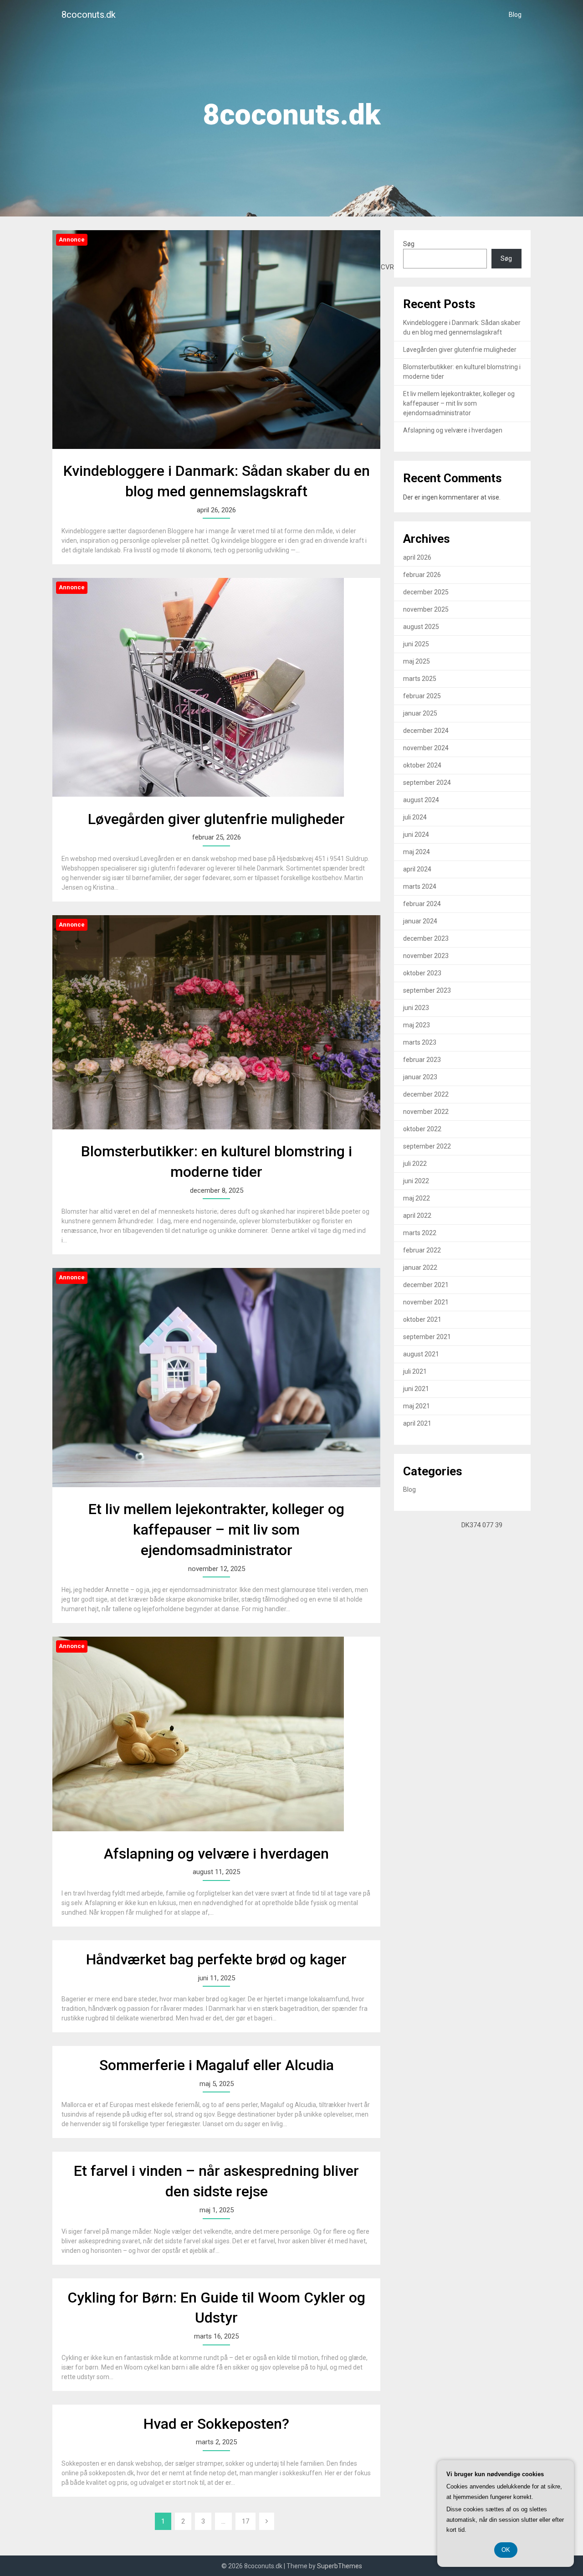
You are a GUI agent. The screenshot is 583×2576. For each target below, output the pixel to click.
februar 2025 (422, 696)
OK (506, 2550)
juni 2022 (416, 1181)
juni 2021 (416, 1389)
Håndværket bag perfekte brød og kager (216, 1959)
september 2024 (427, 783)
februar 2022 (422, 1250)
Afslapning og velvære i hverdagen (216, 1854)
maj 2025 (417, 661)
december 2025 (426, 592)
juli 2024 (415, 817)
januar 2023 (420, 1077)
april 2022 (417, 1216)
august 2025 (421, 627)
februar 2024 (422, 904)
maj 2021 (417, 1406)
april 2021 (417, 1423)
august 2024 (421, 800)
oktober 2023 (422, 973)
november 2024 (426, 748)
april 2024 (417, 869)
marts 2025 (420, 679)
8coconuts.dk (89, 15)
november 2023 (426, 956)
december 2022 (426, 1094)
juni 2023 (416, 1008)
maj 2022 (417, 1198)
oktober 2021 (422, 1319)
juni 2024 (416, 835)
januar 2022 (420, 1267)
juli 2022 (415, 1164)
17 (245, 2521)
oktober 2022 (422, 1129)
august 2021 (421, 1354)
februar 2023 (422, 1060)
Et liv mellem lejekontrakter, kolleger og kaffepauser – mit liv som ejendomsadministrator (216, 1530)
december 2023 (426, 938)
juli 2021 (415, 1371)
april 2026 (417, 557)
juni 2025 (416, 644)
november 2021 (426, 1302)
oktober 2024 (422, 765)
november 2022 (426, 1112)
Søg (409, 244)
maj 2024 (417, 852)
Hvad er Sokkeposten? (216, 2424)
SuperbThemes (340, 2566)
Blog (515, 15)
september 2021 (427, 1337)
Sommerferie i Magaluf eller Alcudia (217, 2065)
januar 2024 (420, 921)
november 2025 (426, 609)
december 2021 (426, 1285)
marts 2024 (420, 886)
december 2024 (426, 731)
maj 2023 (417, 1025)
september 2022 (427, 1146)
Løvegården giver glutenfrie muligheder (216, 819)
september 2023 (427, 990)
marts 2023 (420, 1042)
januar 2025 (420, 713)
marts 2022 (420, 1233)
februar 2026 (422, 575)
